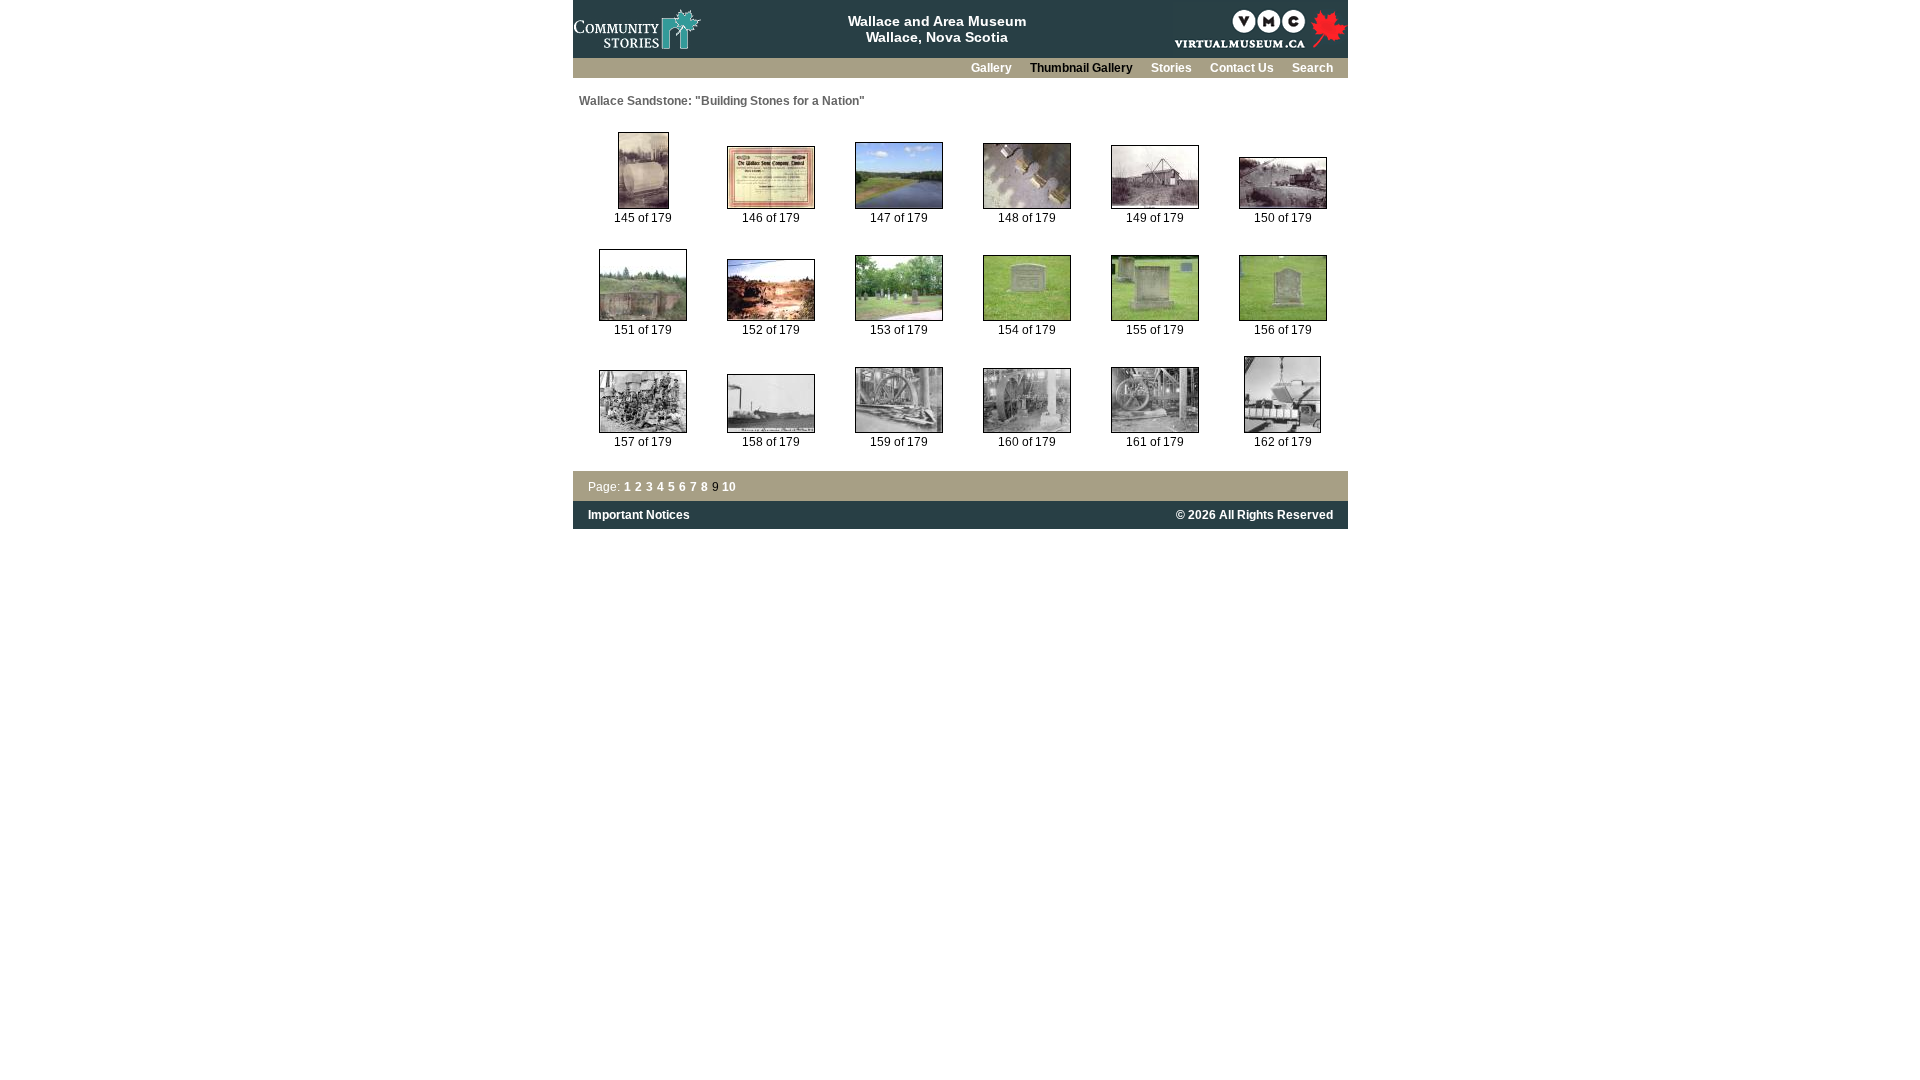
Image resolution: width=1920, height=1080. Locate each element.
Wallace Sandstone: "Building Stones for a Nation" (722, 101)
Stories (1173, 68)
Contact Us (1243, 68)
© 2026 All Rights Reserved (1254, 515)
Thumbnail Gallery (1083, 68)
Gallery (993, 68)
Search (1312, 68)
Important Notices (639, 515)
